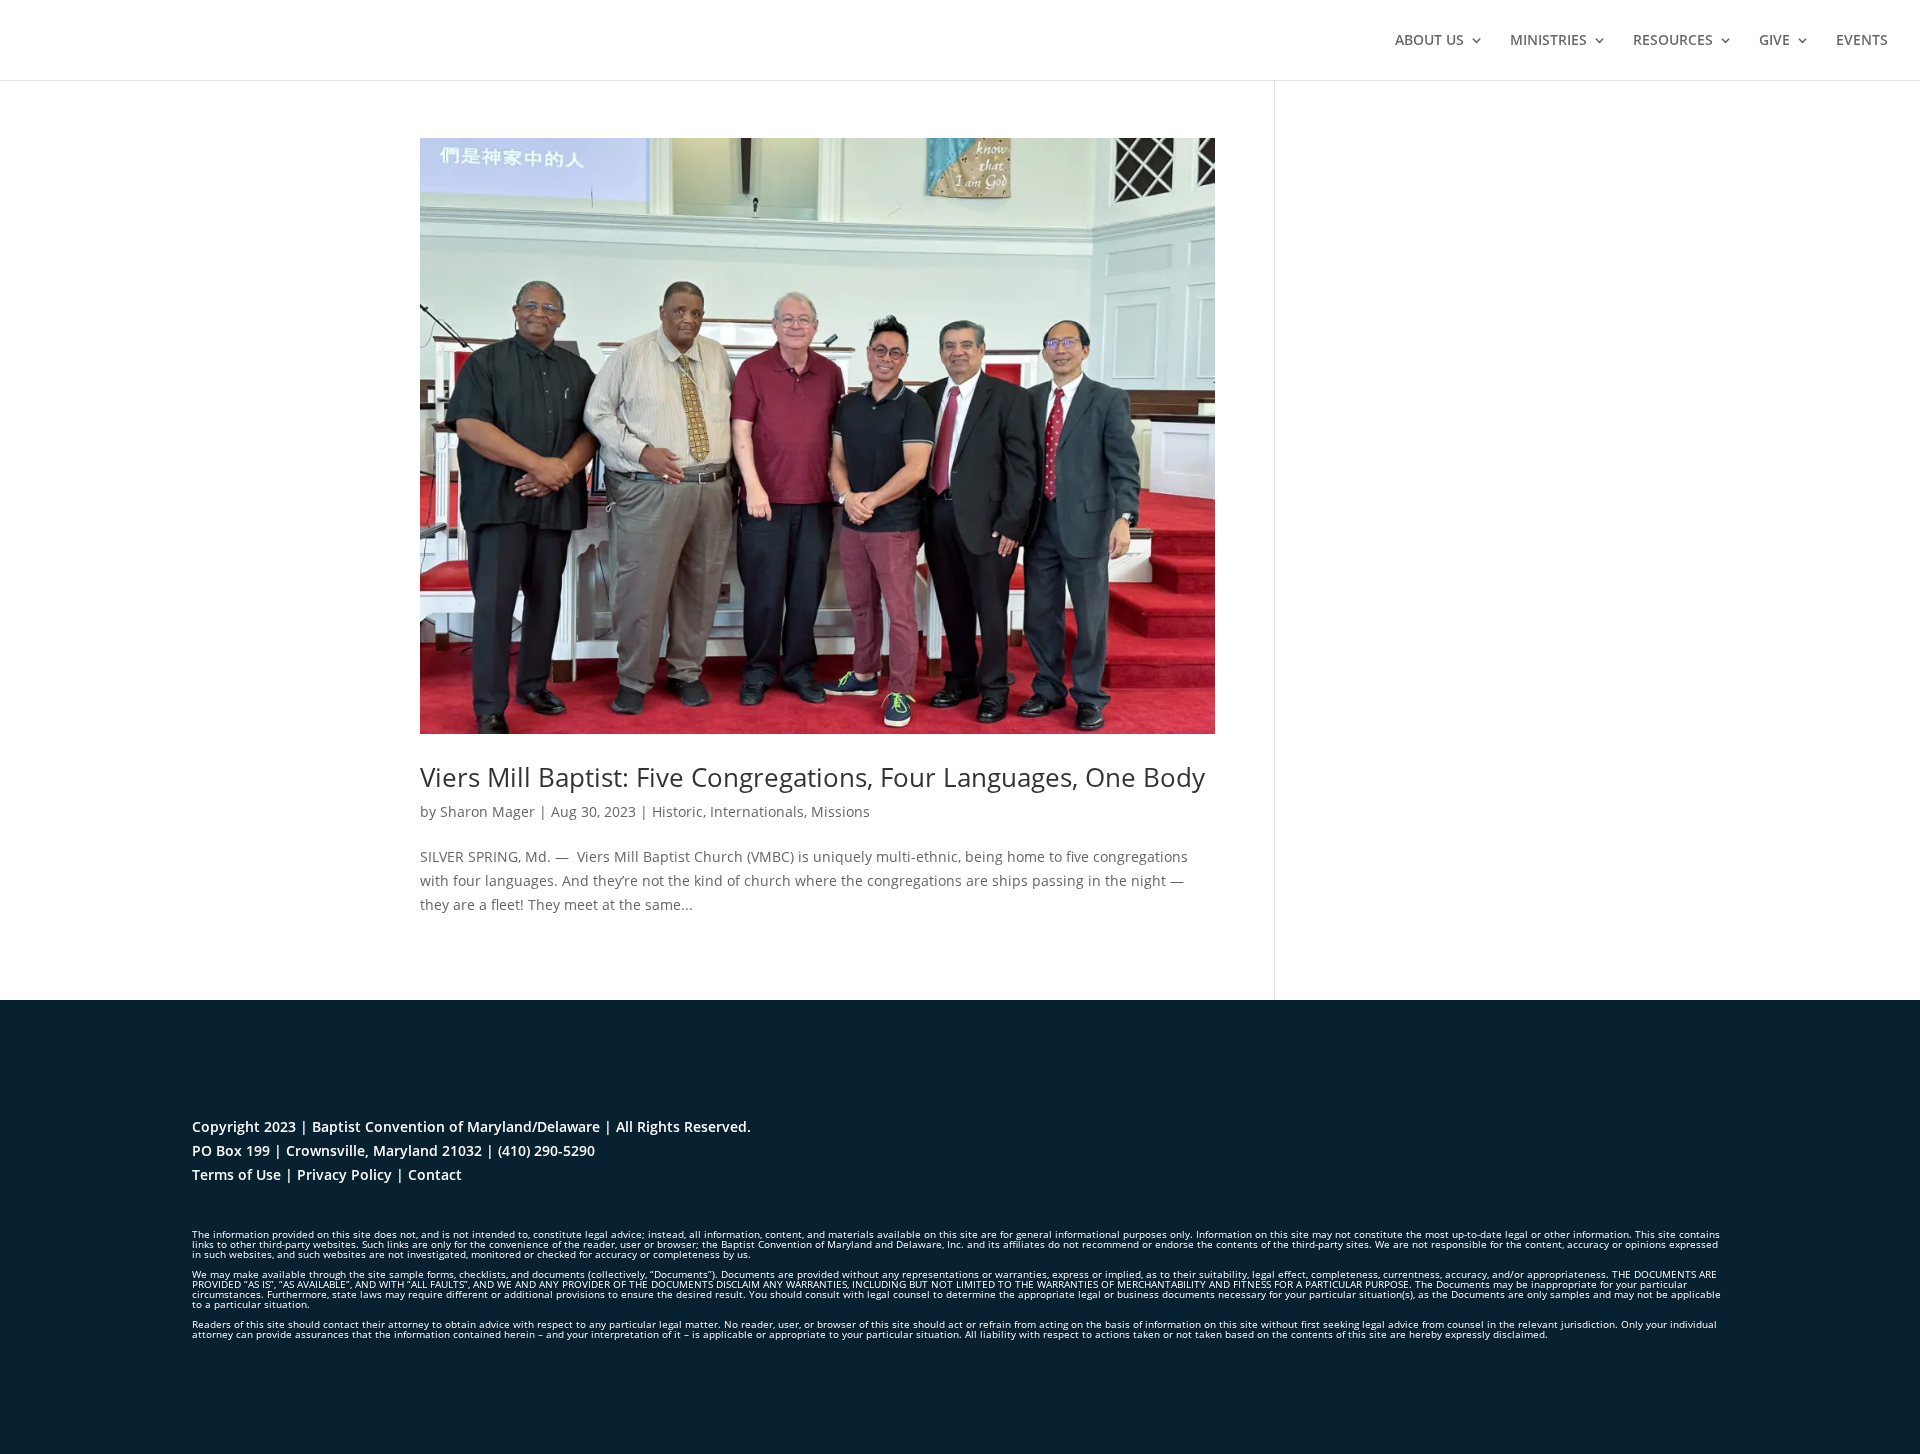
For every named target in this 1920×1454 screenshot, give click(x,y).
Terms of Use (236, 1174)
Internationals (757, 811)
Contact (435, 1174)
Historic (677, 811)
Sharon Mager (487, 811)
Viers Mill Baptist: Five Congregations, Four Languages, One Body (812, 777)
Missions (840, 811)
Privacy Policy (344, 1174)
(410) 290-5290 (546, 1150)
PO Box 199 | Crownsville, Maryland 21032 (337, 1150)
